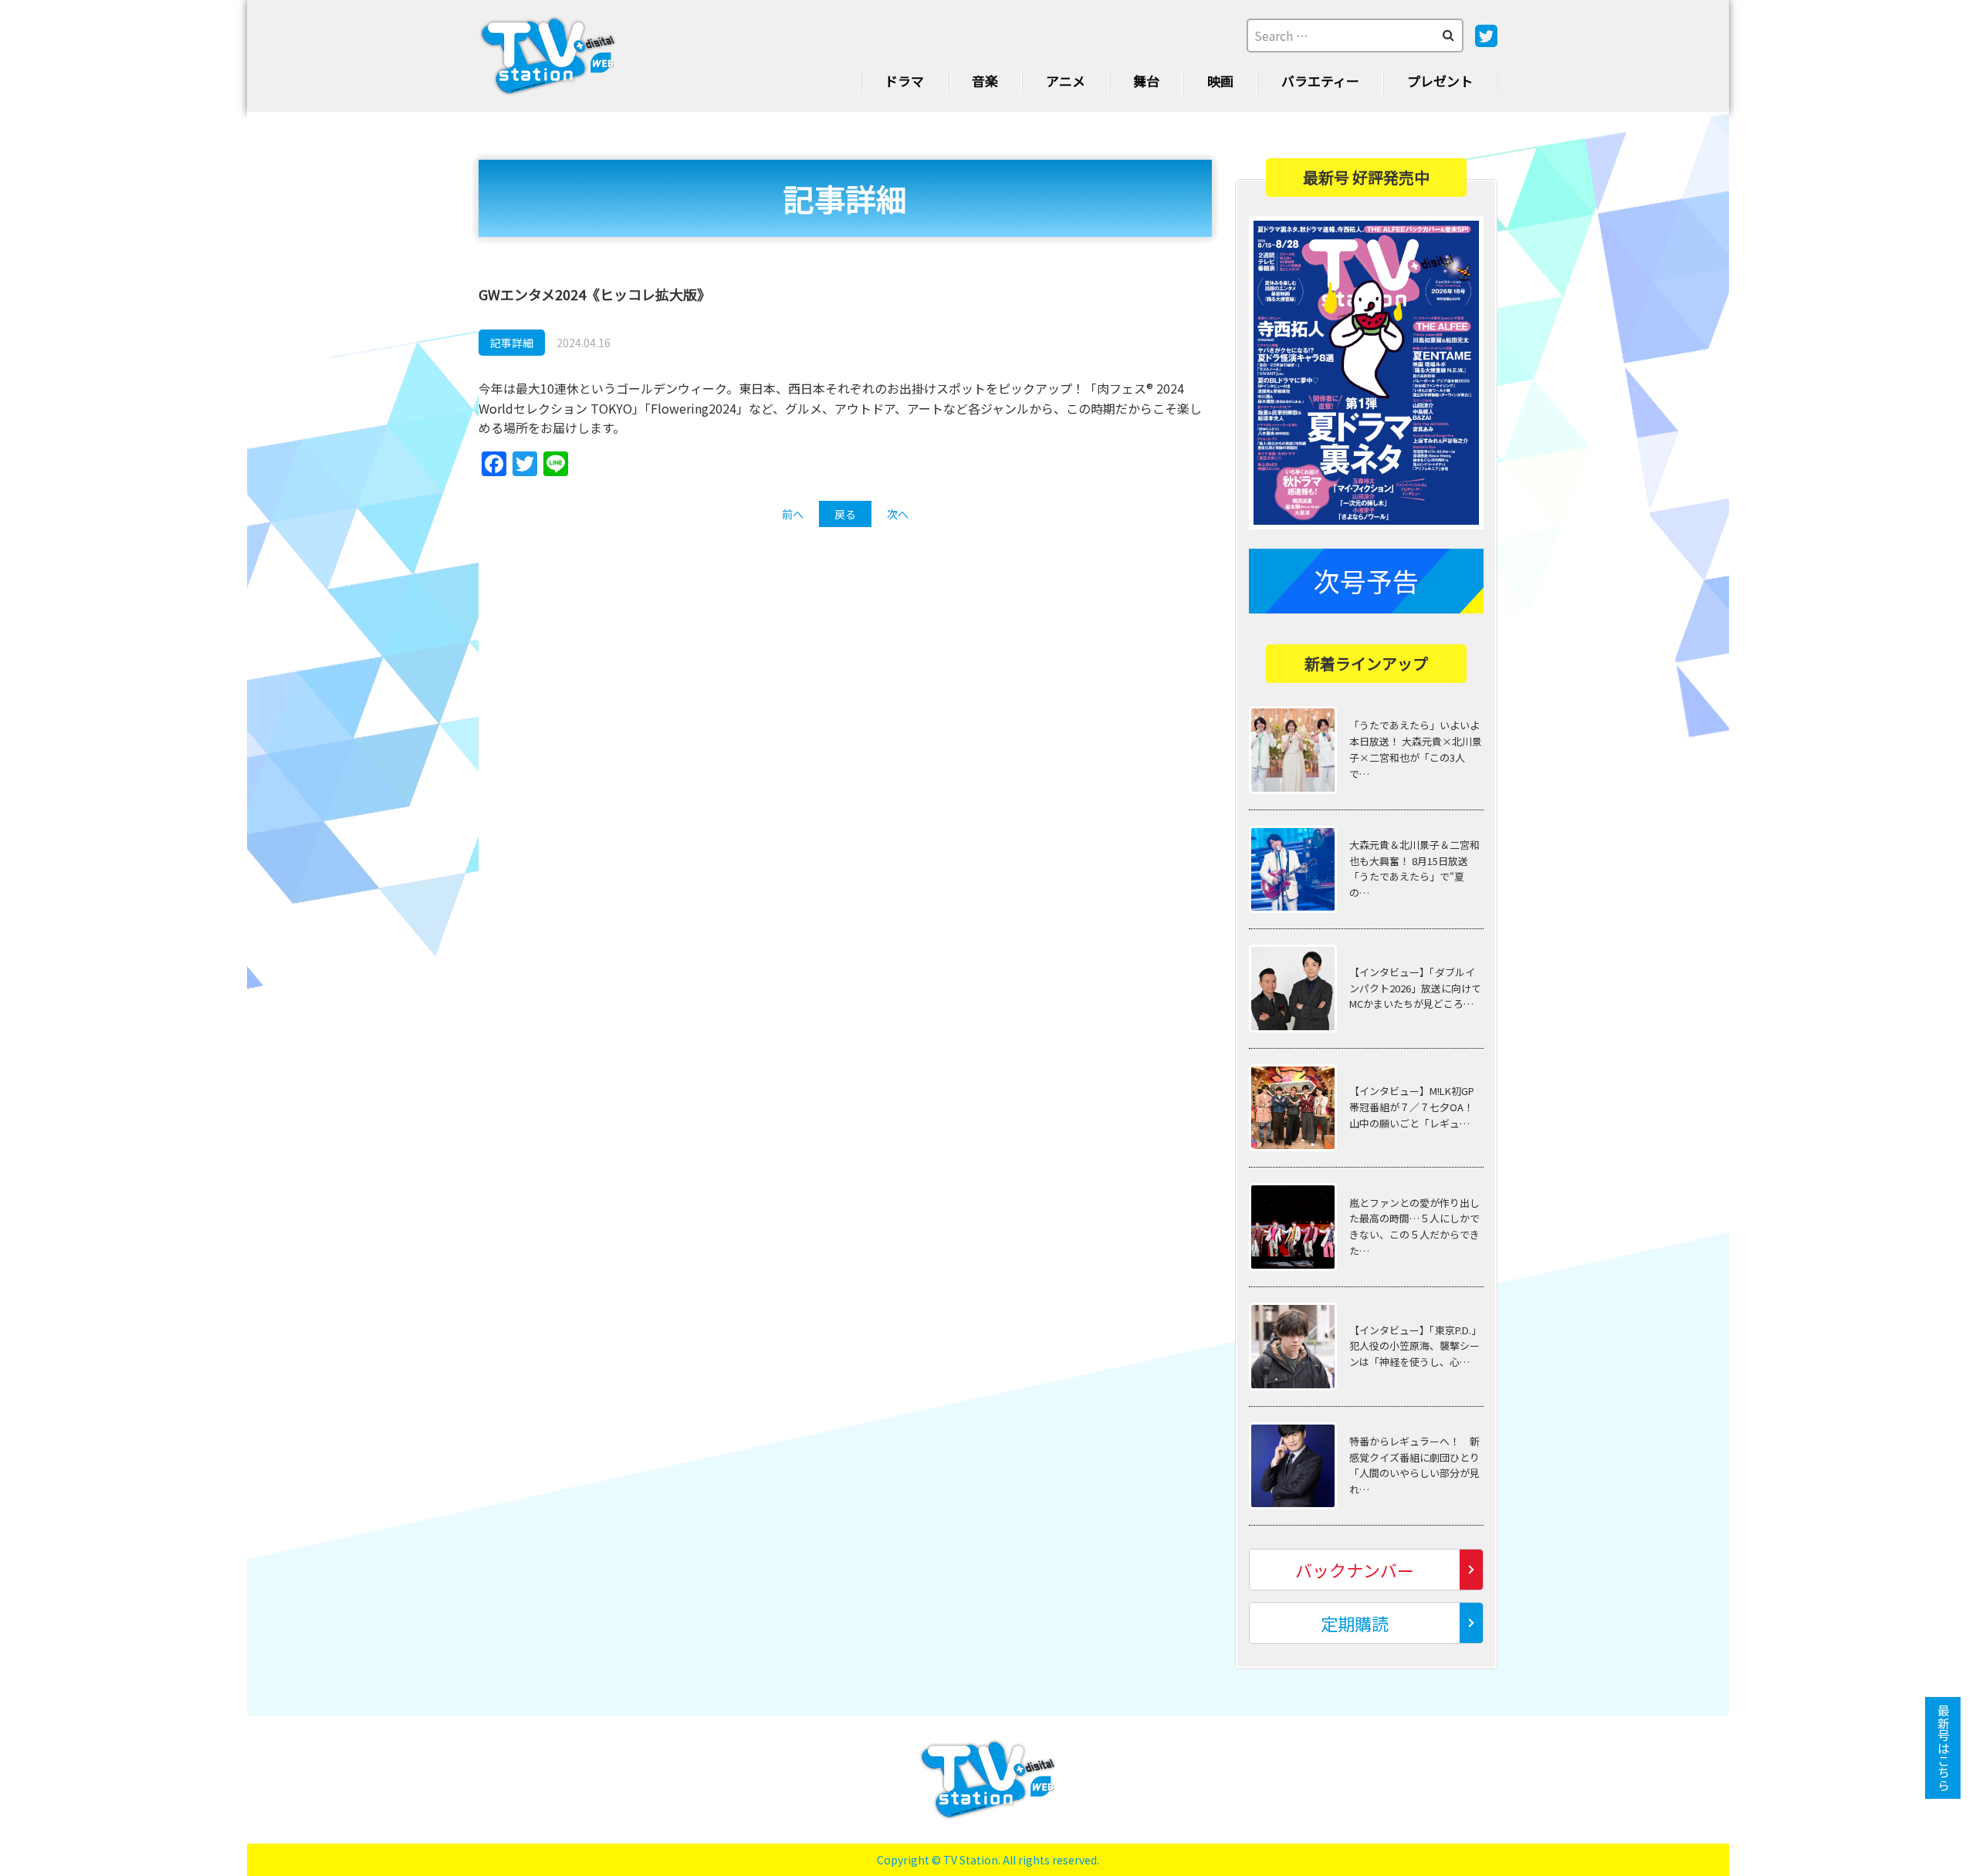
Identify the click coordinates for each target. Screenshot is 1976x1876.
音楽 (985, 81)
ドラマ (904, 81)
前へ (793, 514)
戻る (845, 514)
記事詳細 (512, 343)
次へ (898, 514)
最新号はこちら (1944, 1748)
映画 (1220, 81)
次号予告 (1366, 581)
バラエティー (1320, 81)
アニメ (1066, 81)
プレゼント (1440, 81)
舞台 (1146, 81)
